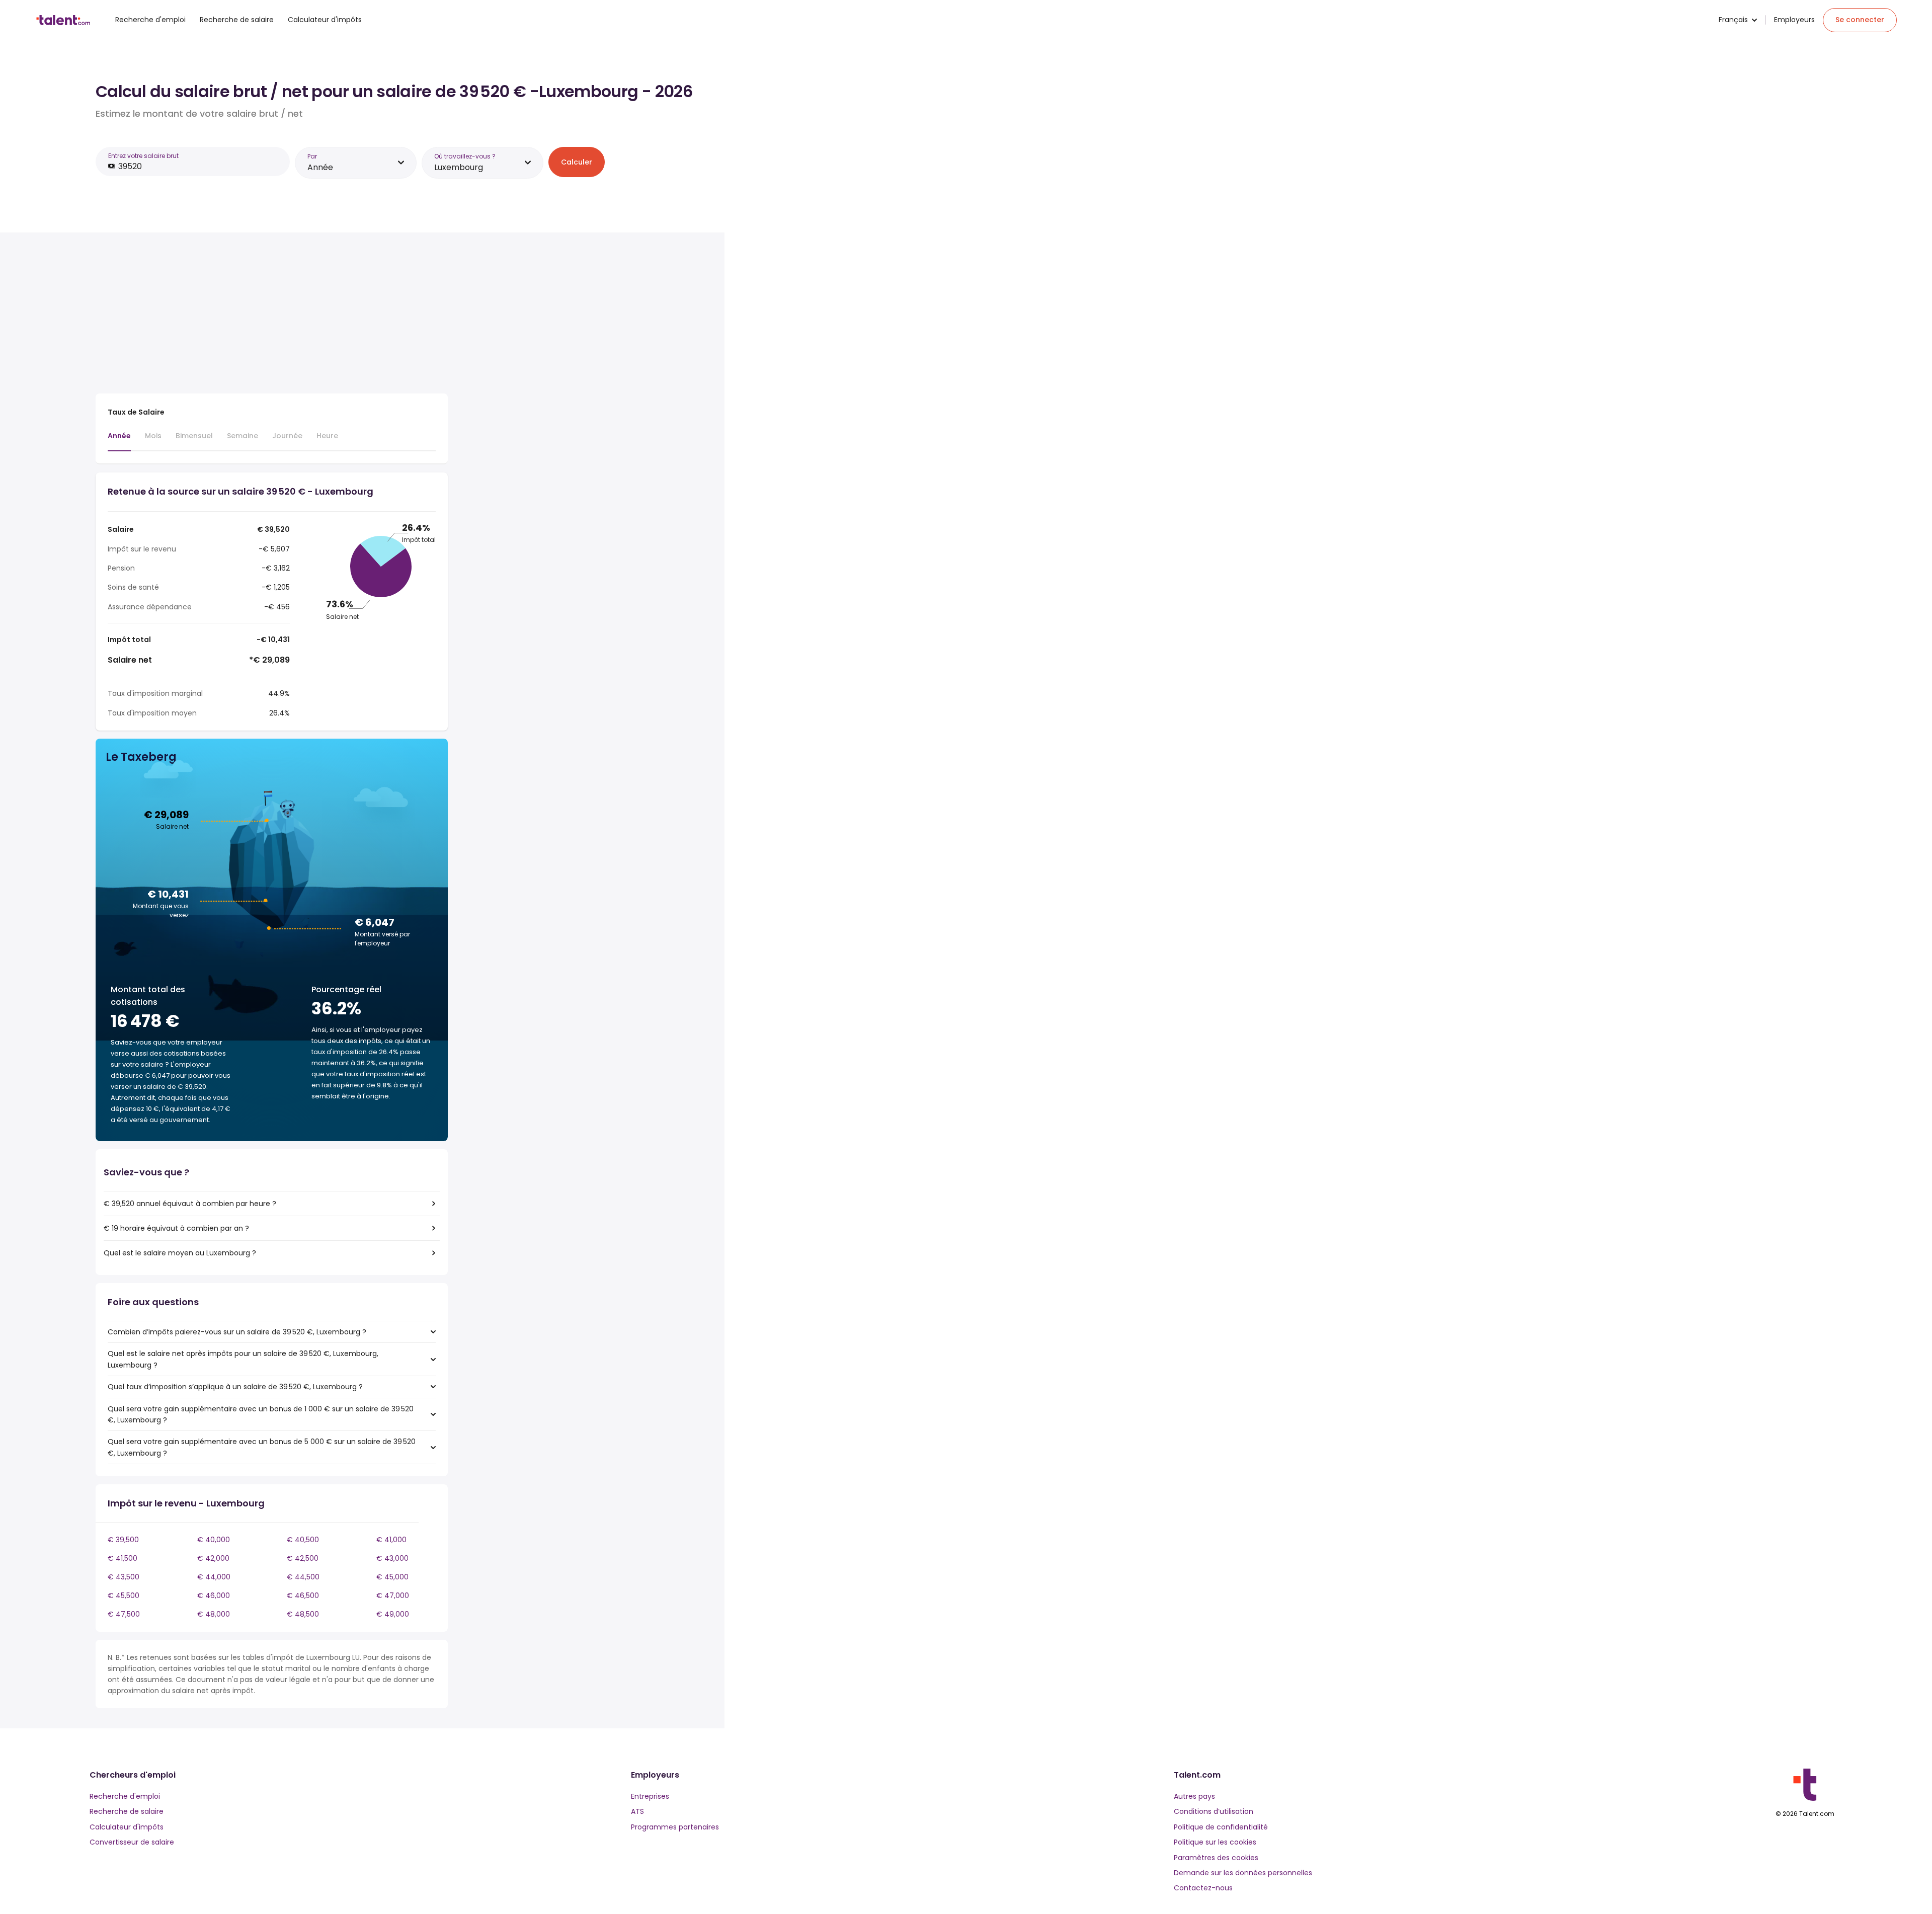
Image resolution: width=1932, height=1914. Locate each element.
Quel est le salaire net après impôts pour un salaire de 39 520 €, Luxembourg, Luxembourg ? (243, 1359)
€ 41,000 (391, 1540)
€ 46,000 (214, 1596)
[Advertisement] (272, 315)
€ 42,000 (213, 1558)
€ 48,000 (214, 1614)
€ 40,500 (303, 1540)
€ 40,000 (214, 1540)
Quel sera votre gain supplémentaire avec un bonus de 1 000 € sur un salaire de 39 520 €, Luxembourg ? (261, 1414)
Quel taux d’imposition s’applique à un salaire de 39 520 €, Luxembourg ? (235, 1387)
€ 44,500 (303, 1577)
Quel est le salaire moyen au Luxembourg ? (180, 1253)
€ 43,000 (392, 1558)
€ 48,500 (303, 1614)
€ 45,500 (124, 1596)
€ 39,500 (123, 1540)
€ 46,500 (303, 1596)
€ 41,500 (123, 1558)
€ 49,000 (393, 1614)
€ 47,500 (124, 1614)
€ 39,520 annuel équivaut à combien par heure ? (190, 1204)
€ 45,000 (392, 1577)
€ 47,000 (393, 1596)
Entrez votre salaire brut (143, 156)
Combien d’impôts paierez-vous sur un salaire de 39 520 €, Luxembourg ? (237, 1332)
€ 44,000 (214, 1577)
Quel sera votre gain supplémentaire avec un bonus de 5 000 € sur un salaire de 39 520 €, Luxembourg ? (262, 1447)
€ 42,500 (303, 1558)
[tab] (119, 441)
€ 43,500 (124, 1577)
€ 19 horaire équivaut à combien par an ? (176, 1228)
